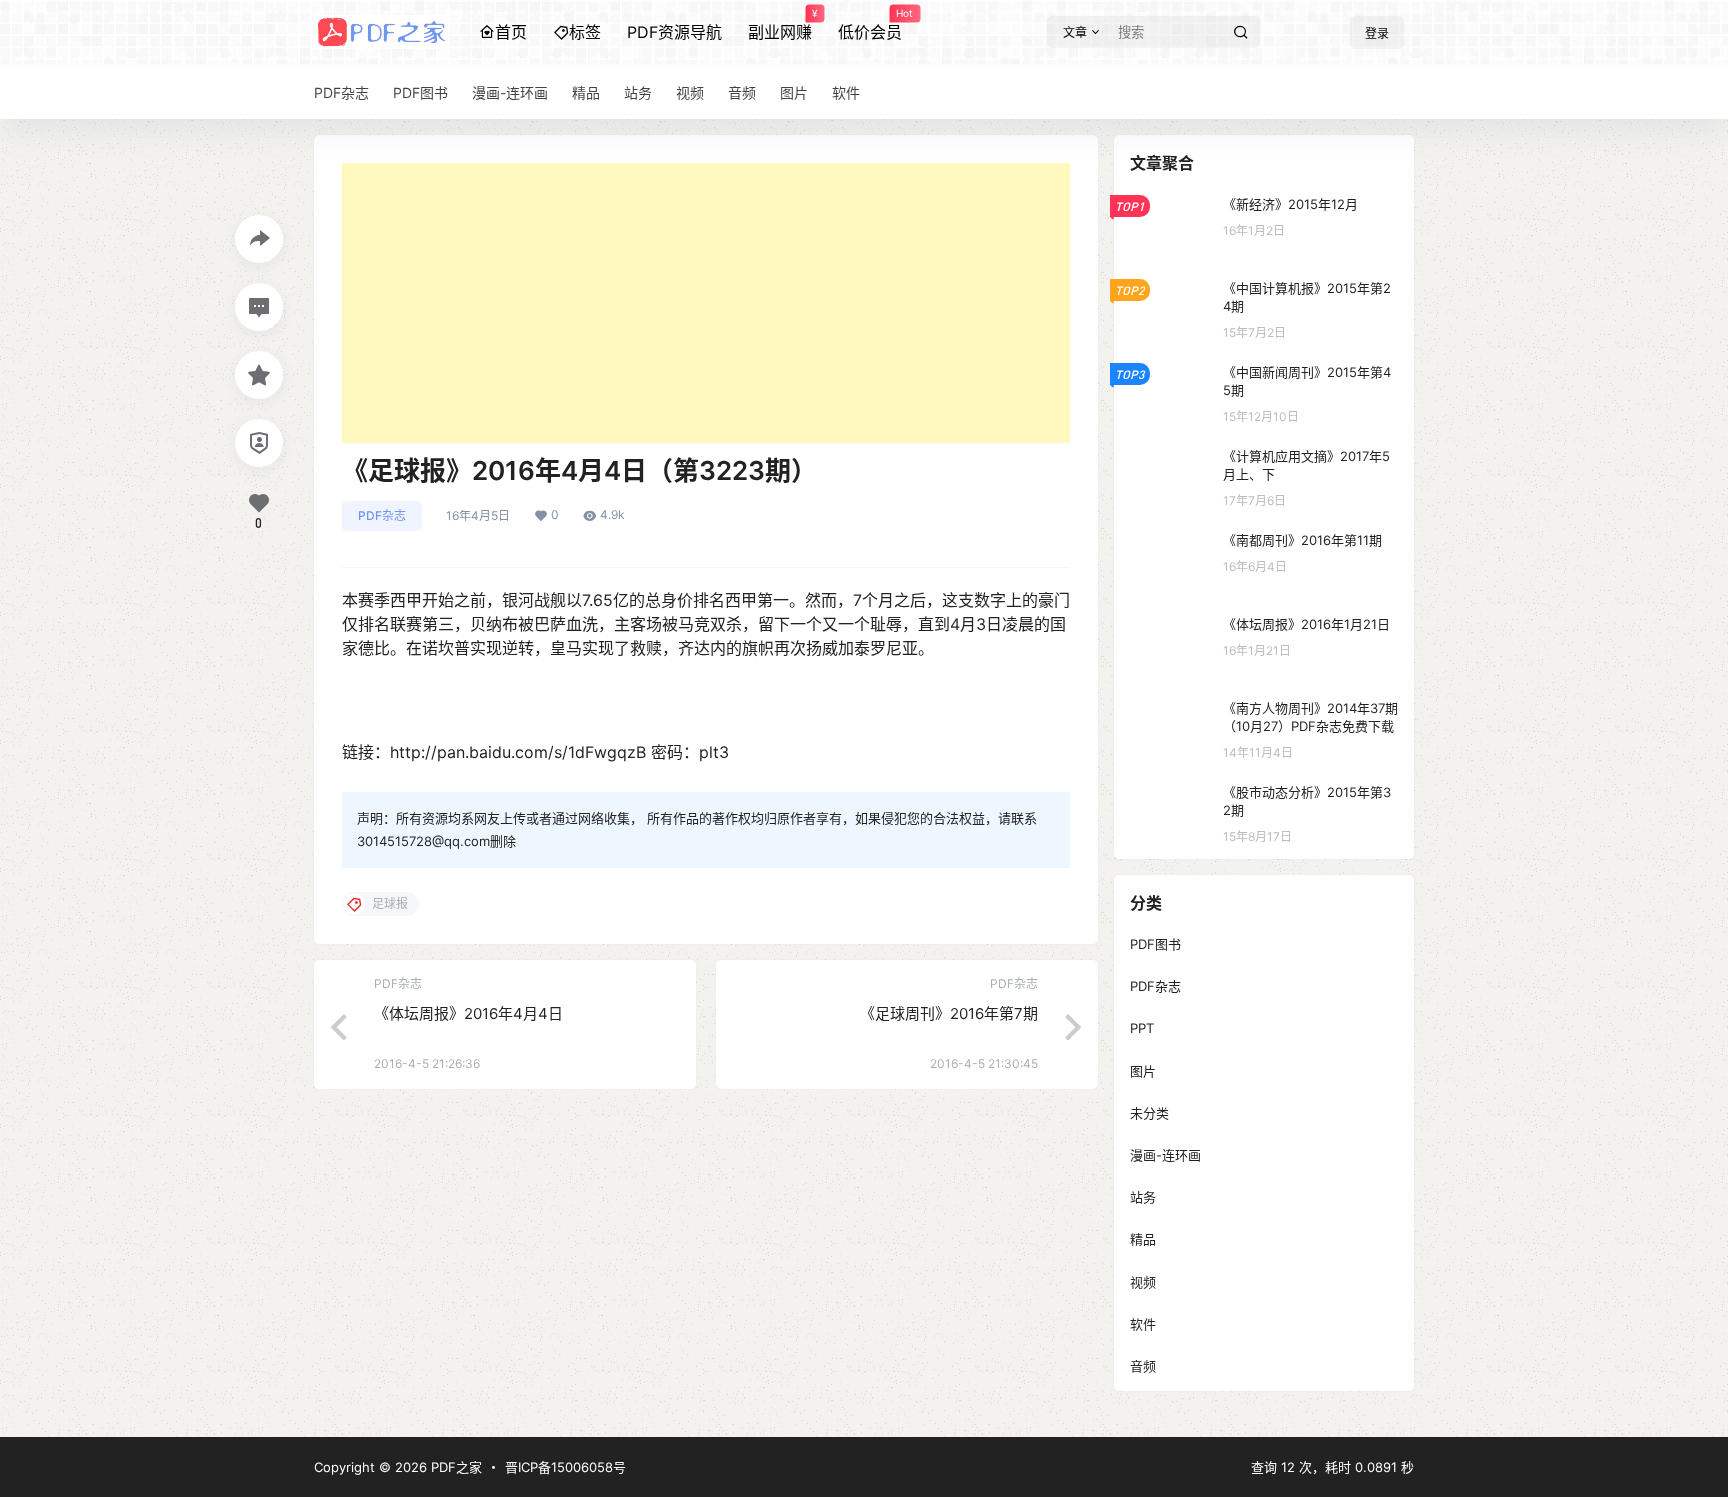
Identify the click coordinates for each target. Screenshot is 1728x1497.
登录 (1377, 33)
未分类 (1149, 1113)
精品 (1143, 1239)
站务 (1143, 1197)
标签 (585, 32)
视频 (1143, 1282)
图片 (1143, 1071)
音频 (1143, 1366)
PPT (1142, 1028)
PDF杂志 (382, 515)
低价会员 (870, 25)
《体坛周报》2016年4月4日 (468, 1013)
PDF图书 (1155, 944)
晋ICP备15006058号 (565, 1467)
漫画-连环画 (1165, 1155)
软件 (1143, 1324)
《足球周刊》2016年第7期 (949, 1013)
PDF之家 (454, 1467)
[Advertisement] (706, 303)
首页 (511, 32)
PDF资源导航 (674, 32)
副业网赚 (780, 25)
